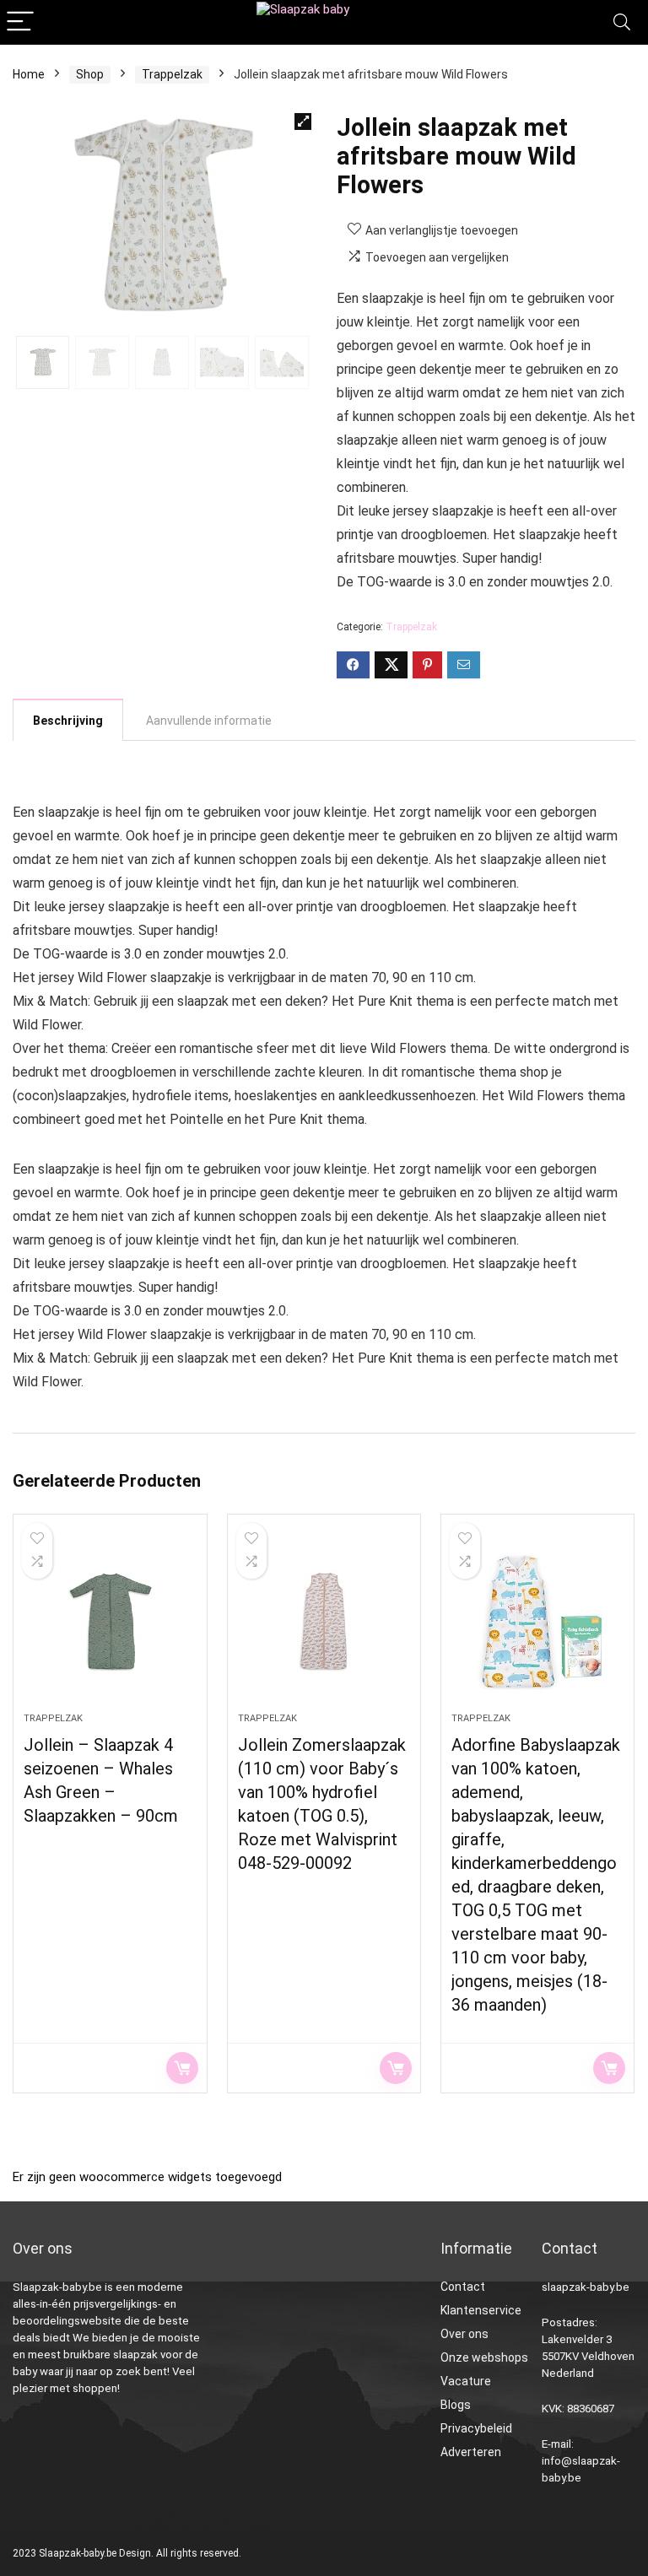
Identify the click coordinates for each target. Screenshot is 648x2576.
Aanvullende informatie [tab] (209, 721)
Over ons (464, 2334)
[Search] (622, 22)
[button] (303, 122)
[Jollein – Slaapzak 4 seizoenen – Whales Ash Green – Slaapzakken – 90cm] (110, 1622)
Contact (463, 2287)
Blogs (456, 2405)
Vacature (466, 2381)
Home (29, 74)
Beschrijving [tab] (68, 721)
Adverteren (471, 2452)
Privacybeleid (476, 2428)
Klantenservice (481, 2310)
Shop (90, 74)
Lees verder (182, 2068)
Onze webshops (484, 2357)
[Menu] (20, 22)
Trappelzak (172, 74)
